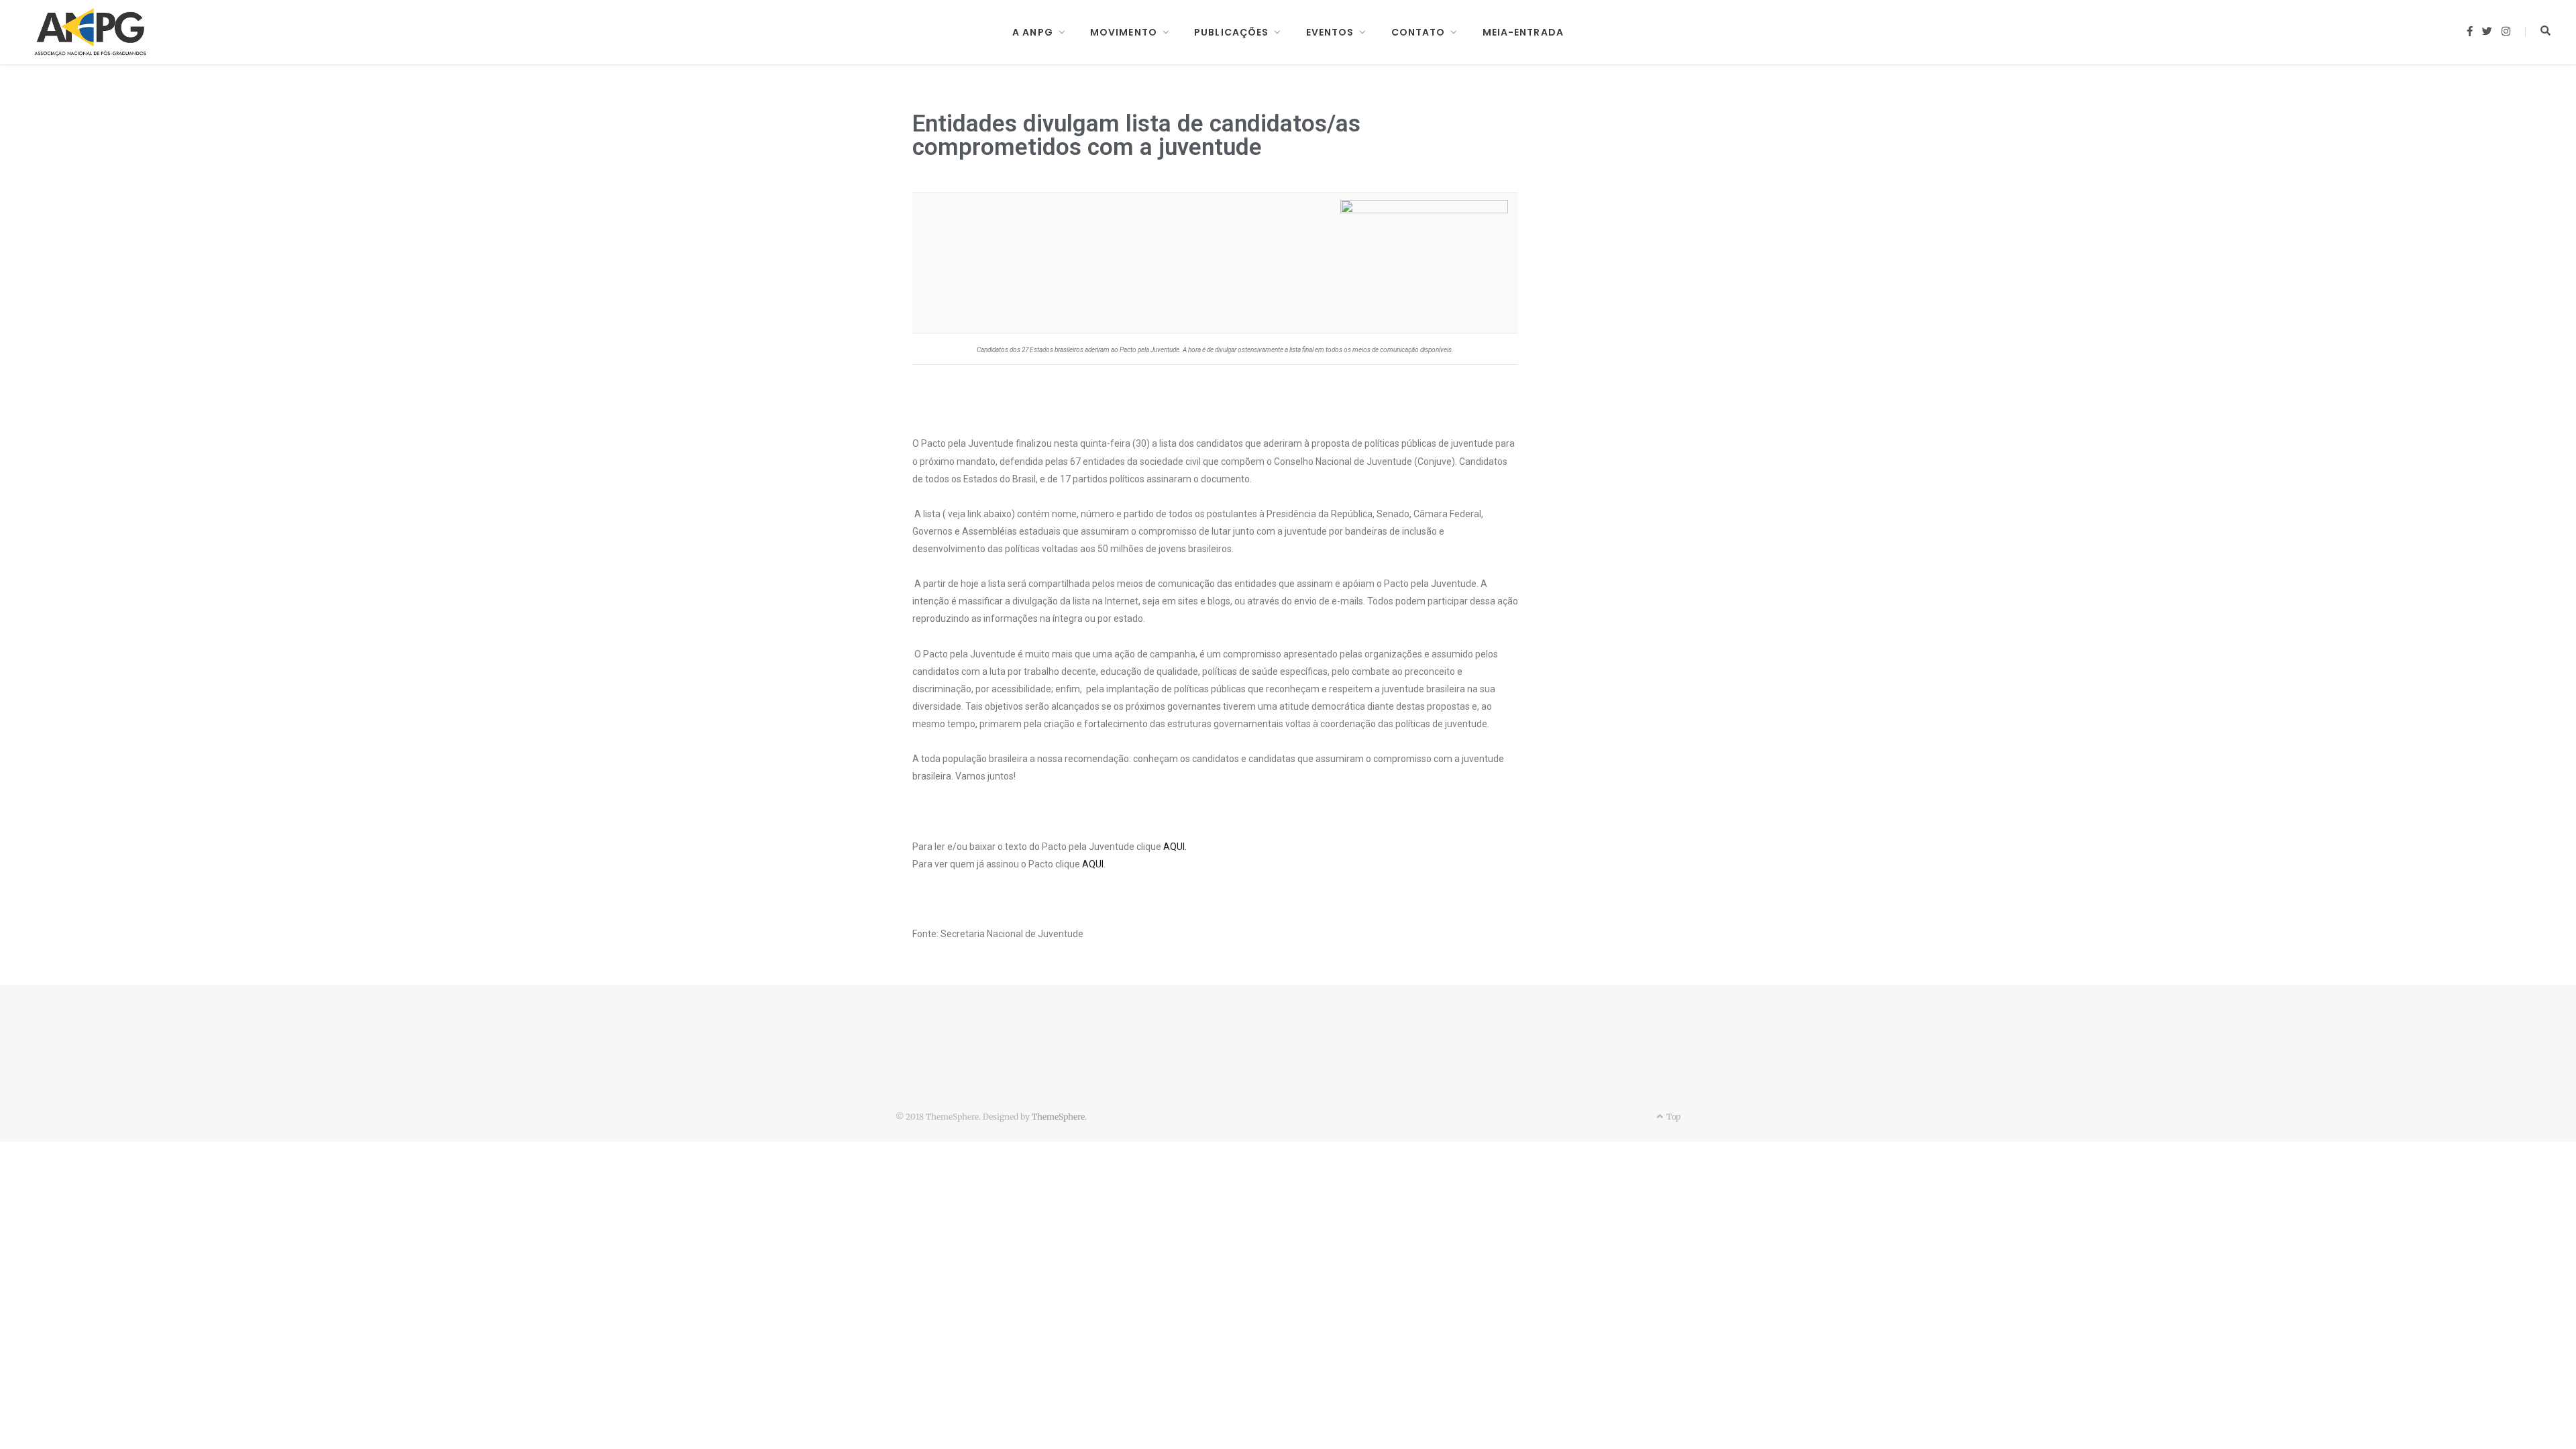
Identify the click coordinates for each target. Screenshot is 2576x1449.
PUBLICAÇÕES (1231, 32)
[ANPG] (91, 32)
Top (1672, 1117)
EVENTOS (1330, 32)
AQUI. (1175, 847)
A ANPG (1033, 32)
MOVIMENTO (1124, 32)
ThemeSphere (1058, 1117)
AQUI (1093, 864)
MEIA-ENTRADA (1523, 32)
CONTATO (1418, 32)
